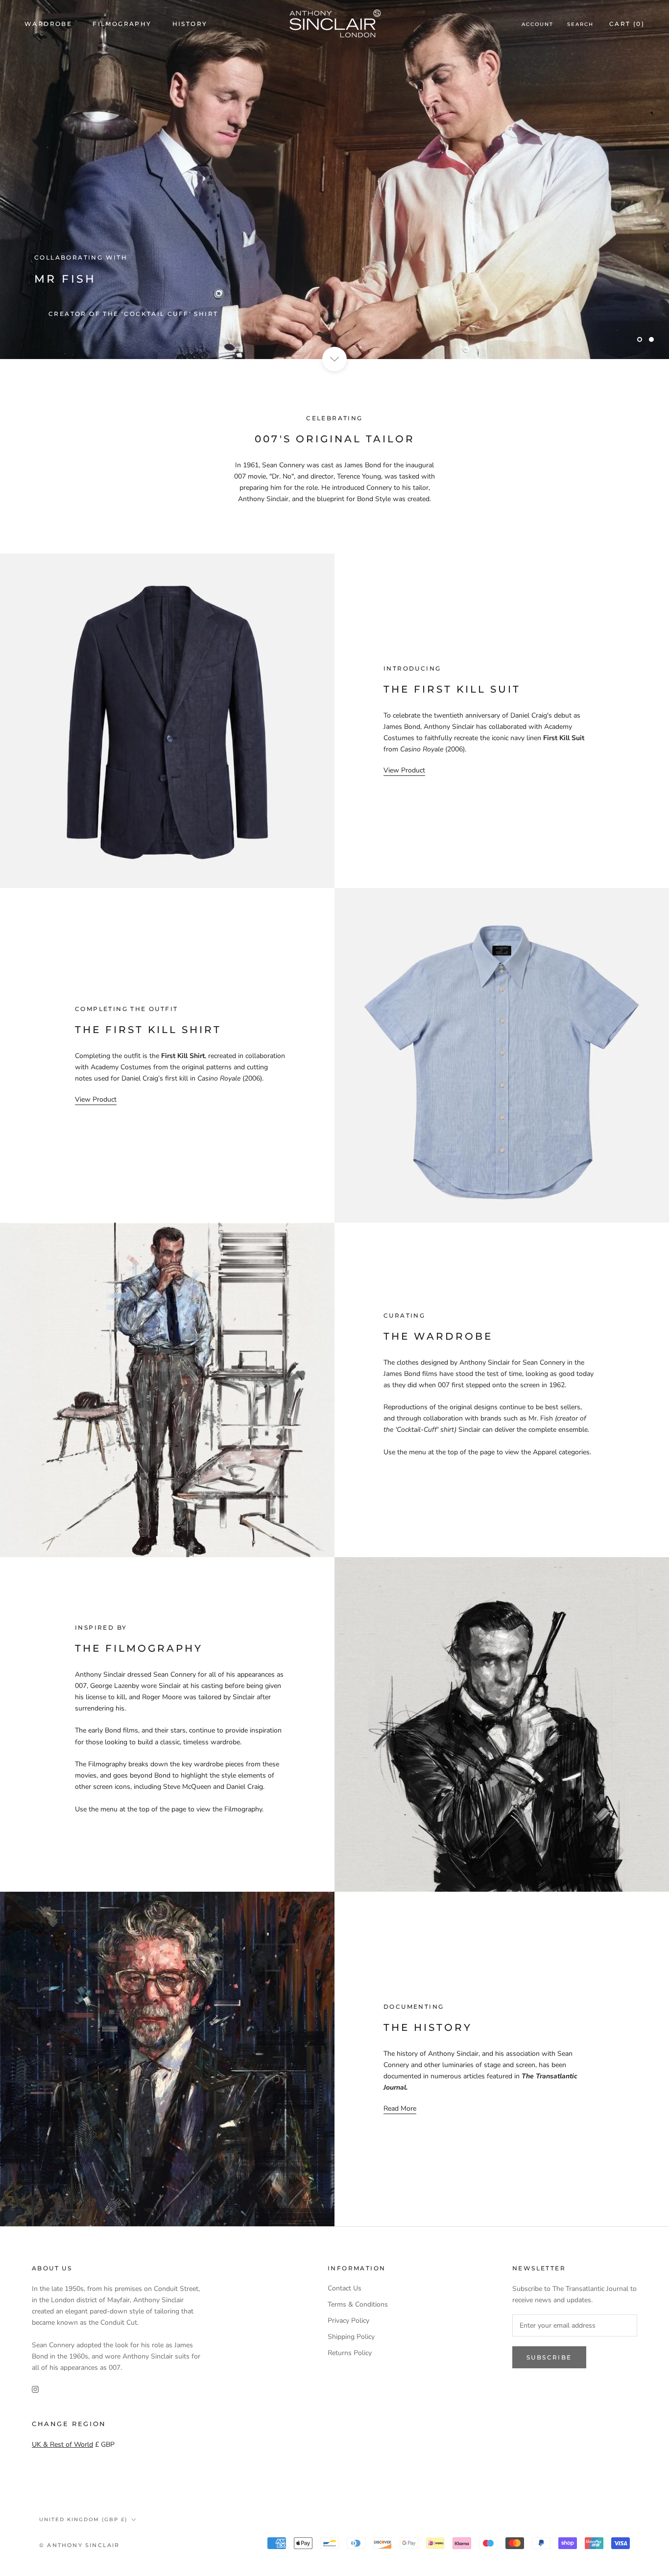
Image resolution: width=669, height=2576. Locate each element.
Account (538, 24)
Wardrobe (48, 24)
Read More (400, 2108)
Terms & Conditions (358, 2304)
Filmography (122, 24)
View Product (404, 770)
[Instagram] (35, 2389)
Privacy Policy (348, 2321)
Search (580, 24)
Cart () (627, 24)
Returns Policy (350, 2353)
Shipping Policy (351, 2337)
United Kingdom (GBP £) (83, 2519)
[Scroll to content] (334, 359)
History (190, 24)
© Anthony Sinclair (80, 2545)
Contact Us (345, 2288)
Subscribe (549, 2357)
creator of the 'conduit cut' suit (126, 314)
